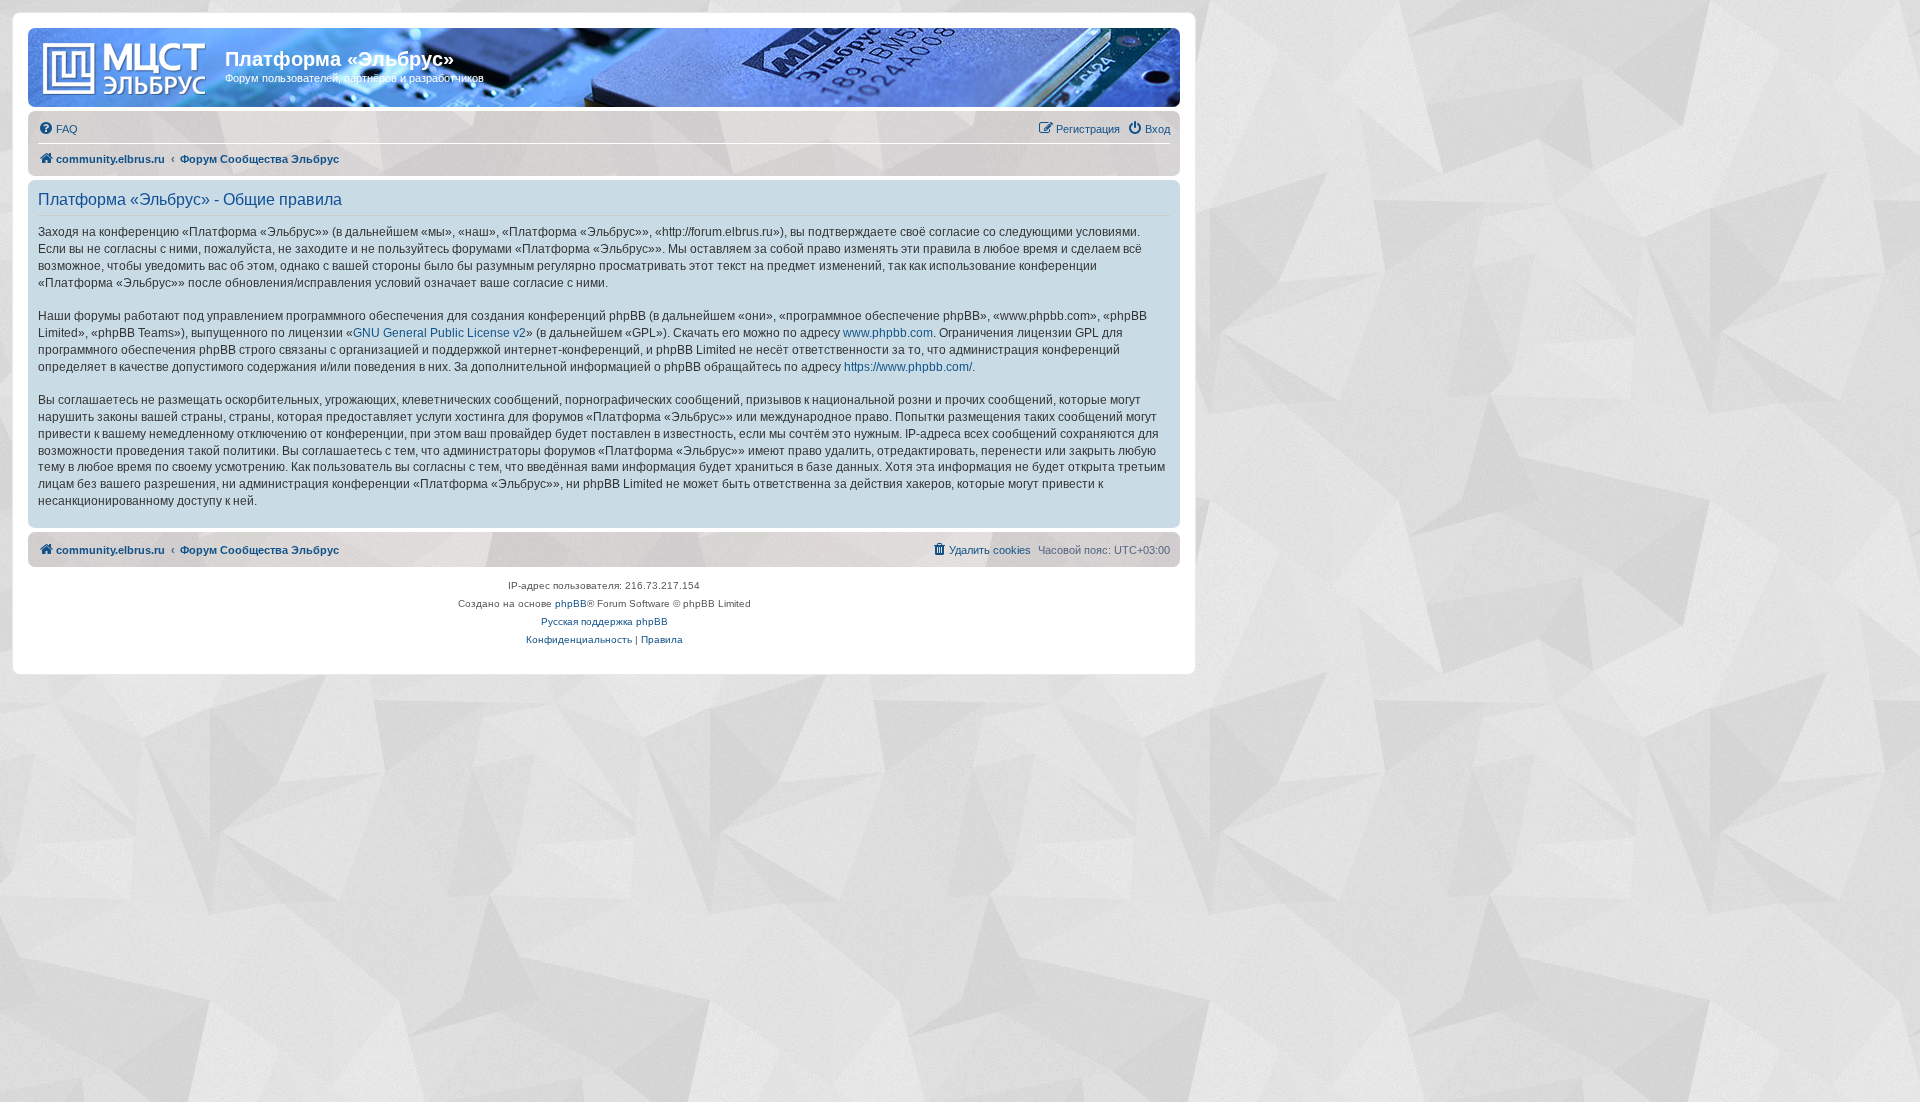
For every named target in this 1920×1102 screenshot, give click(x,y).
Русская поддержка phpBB (604, 621)
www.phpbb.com (888, 333)
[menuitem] (58, 129)
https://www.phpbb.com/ (908, 367)
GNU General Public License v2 (439, 333)
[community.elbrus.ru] (129, 65)
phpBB (571, 603)
